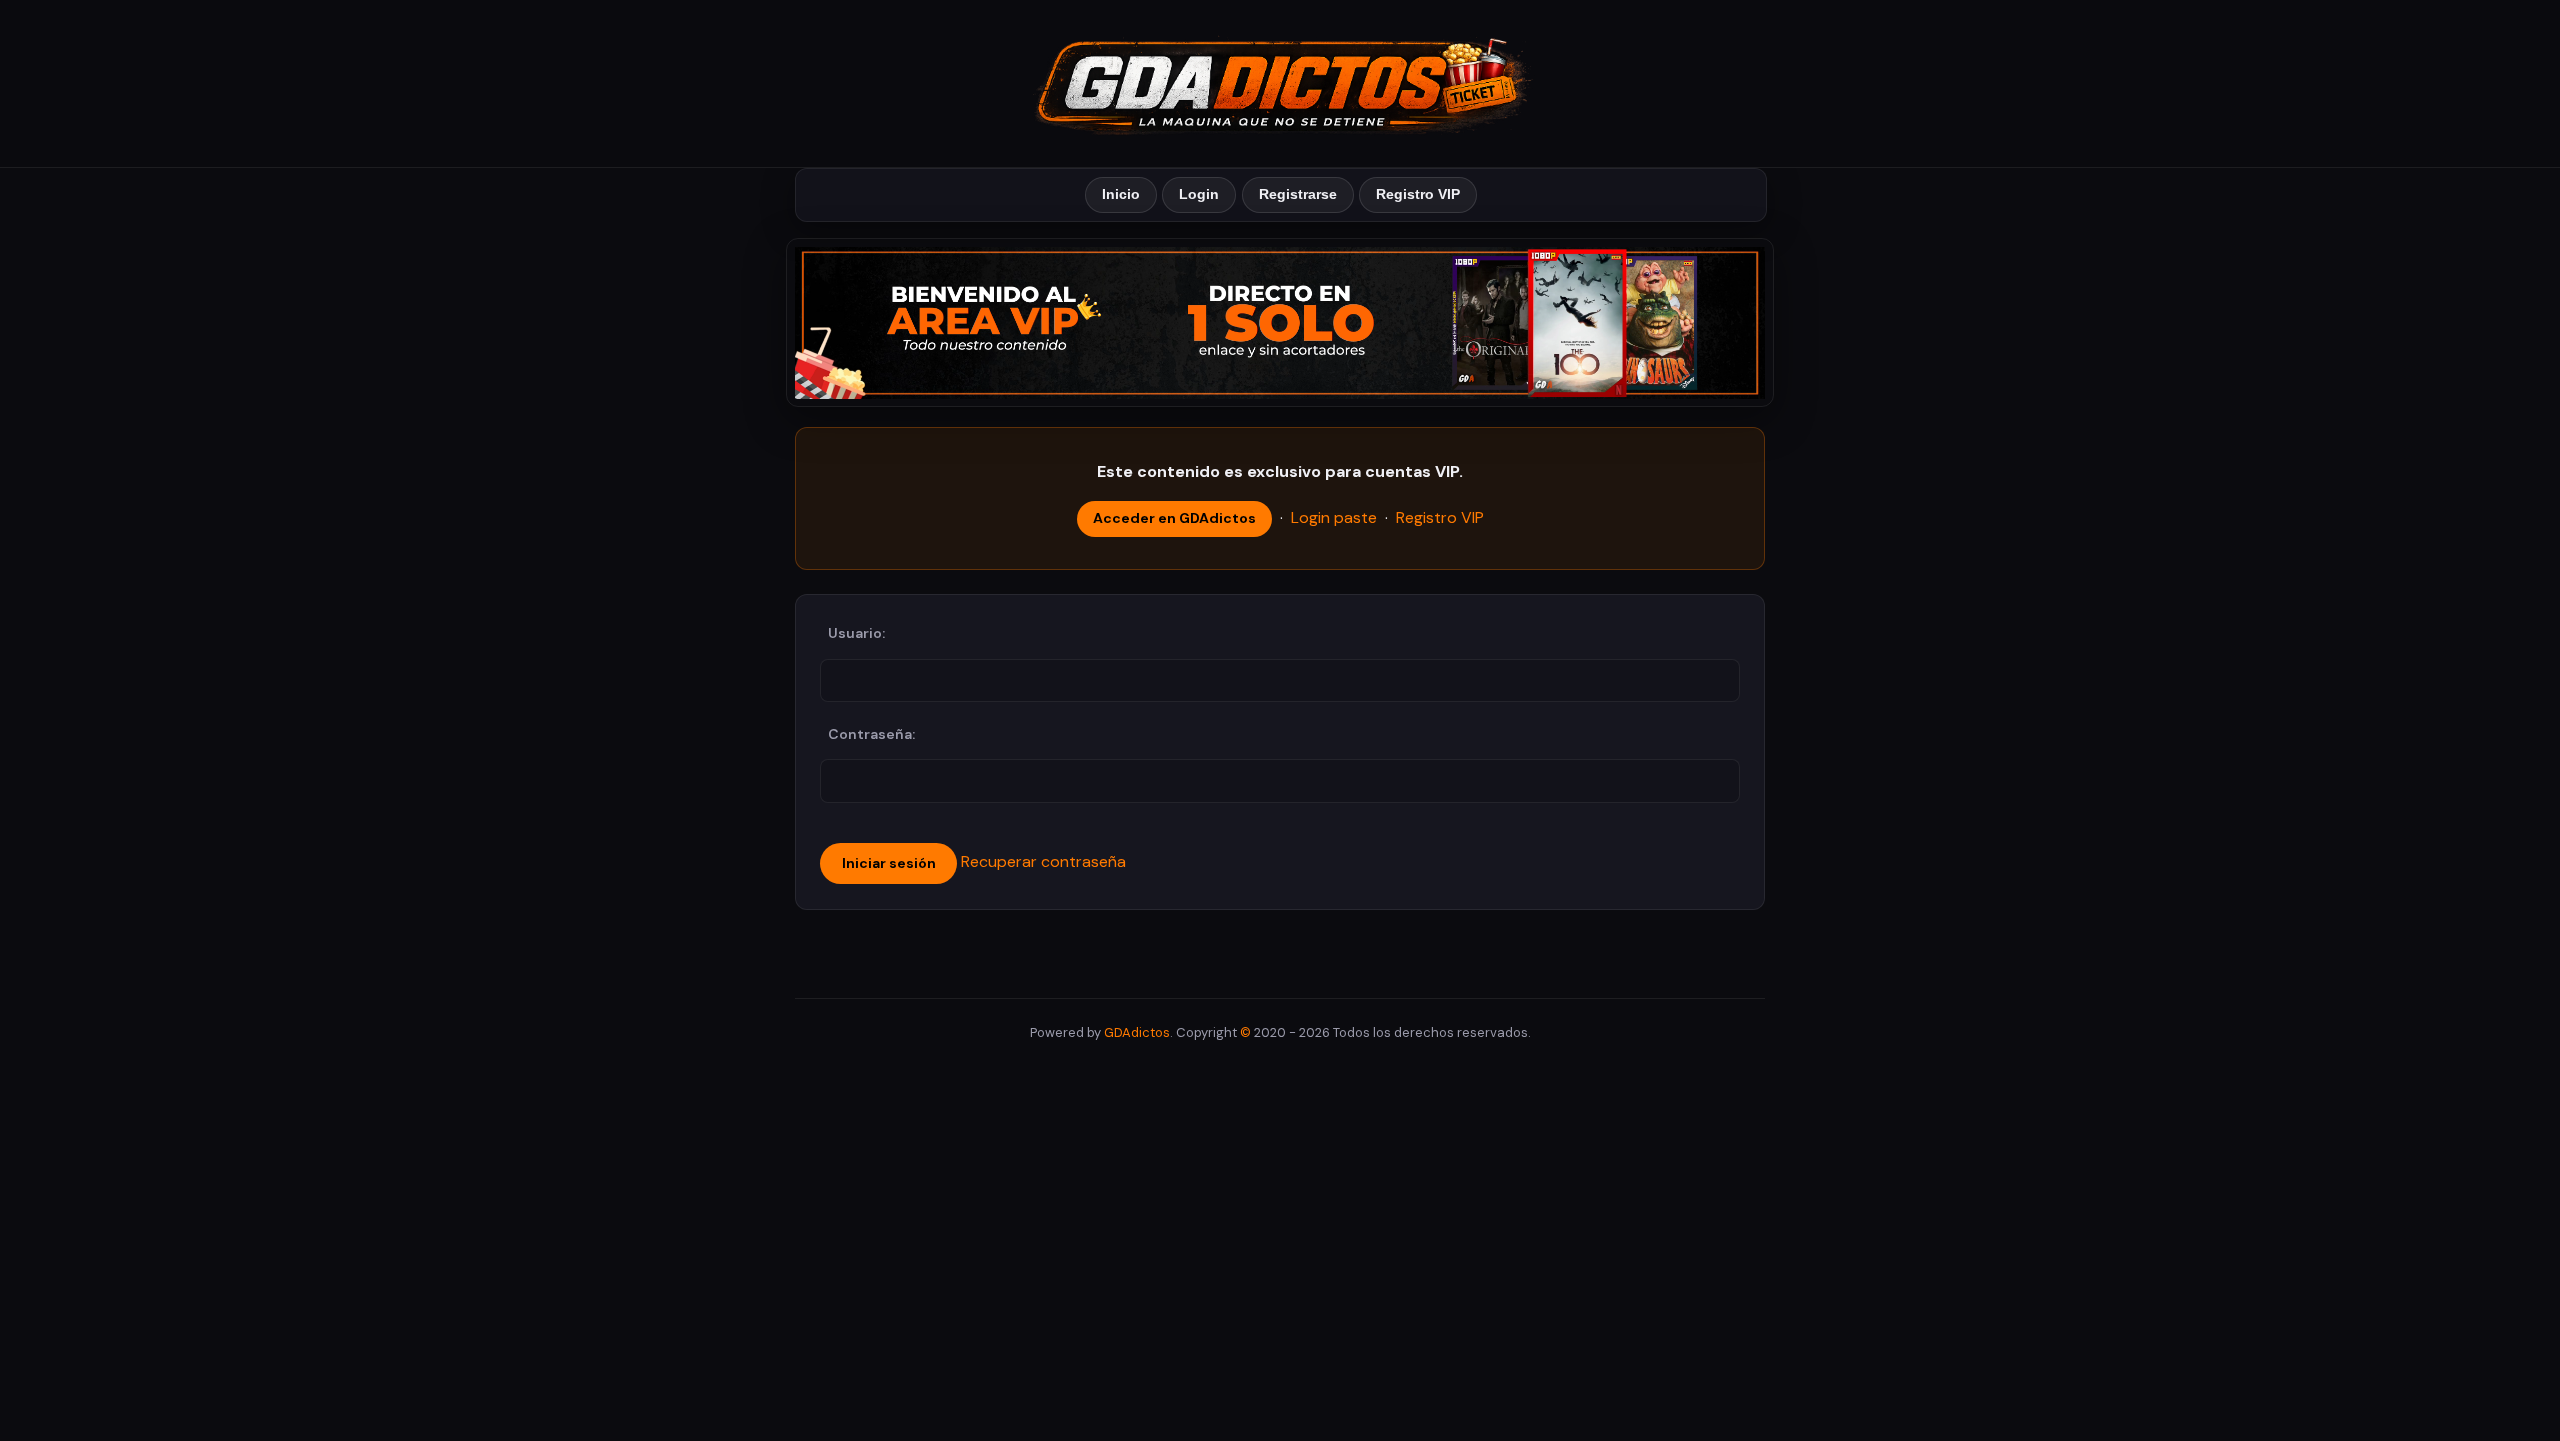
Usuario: (856, 633)
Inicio (1121, 194)
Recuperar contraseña (1043, 861)
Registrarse (1298, 194)
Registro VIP (1418, 194)
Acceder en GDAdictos (1174, 518)
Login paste (1334, 517)
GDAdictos (1137, 1032)
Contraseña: (871, 734)
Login (1199, 194)
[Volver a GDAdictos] (1280, 81)
